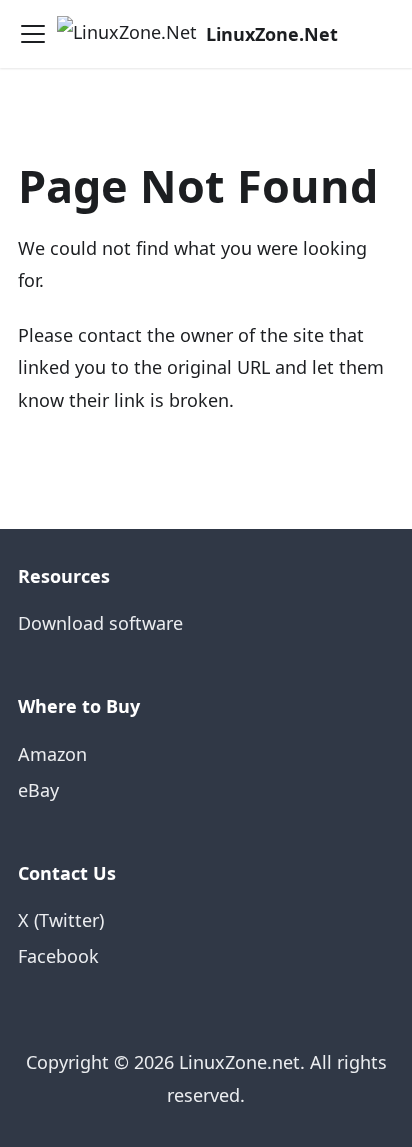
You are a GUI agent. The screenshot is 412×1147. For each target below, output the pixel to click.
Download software (100, 623)
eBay (38, 790)
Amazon (52, 754)
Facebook (58, 956)
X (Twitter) (61, 920)
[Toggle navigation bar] (33, 34)
